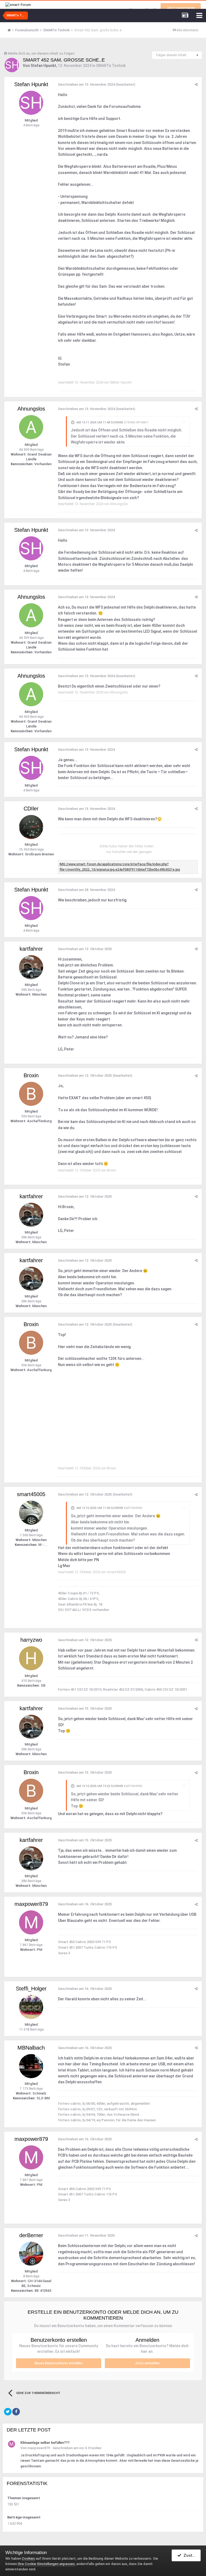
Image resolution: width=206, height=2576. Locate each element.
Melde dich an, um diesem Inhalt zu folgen (41, 53)
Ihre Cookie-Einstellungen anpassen (46, 2564)
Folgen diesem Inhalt (171, 55)
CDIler (31, 809)
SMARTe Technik (111, 66)
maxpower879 (31, 1904)
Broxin (31, 1075)
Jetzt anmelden (147, 2363)
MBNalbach (31, 2048)
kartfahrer (31, 949)
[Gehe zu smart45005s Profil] (31, 1513)
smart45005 (31, 1494)
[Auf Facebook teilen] (16, 2412)
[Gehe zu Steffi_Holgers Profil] (31, 2007)
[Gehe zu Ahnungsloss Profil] (31, 427)
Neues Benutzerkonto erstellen (59, 2363)
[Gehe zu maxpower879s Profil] (31, 1922)
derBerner (31, 2235)
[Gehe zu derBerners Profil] (31, 2254)
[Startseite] (11, 30)
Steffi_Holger (31, 1989)
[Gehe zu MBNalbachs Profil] (31, 2066)
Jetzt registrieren (181, 8)
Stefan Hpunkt (43, 66)
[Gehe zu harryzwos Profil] (31, 1658)
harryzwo (31, 1640)
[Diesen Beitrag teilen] (196, 84)
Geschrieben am (86, 84)
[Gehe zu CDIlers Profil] (31, 827)
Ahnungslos (31, 409)
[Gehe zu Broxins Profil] (31, 1094)
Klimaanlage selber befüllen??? (45, 2443)
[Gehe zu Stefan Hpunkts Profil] (12, 65)
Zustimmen (191, 2555)
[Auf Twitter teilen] (8, 2412)
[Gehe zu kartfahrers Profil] (31, 967)
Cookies (28, 2558)
